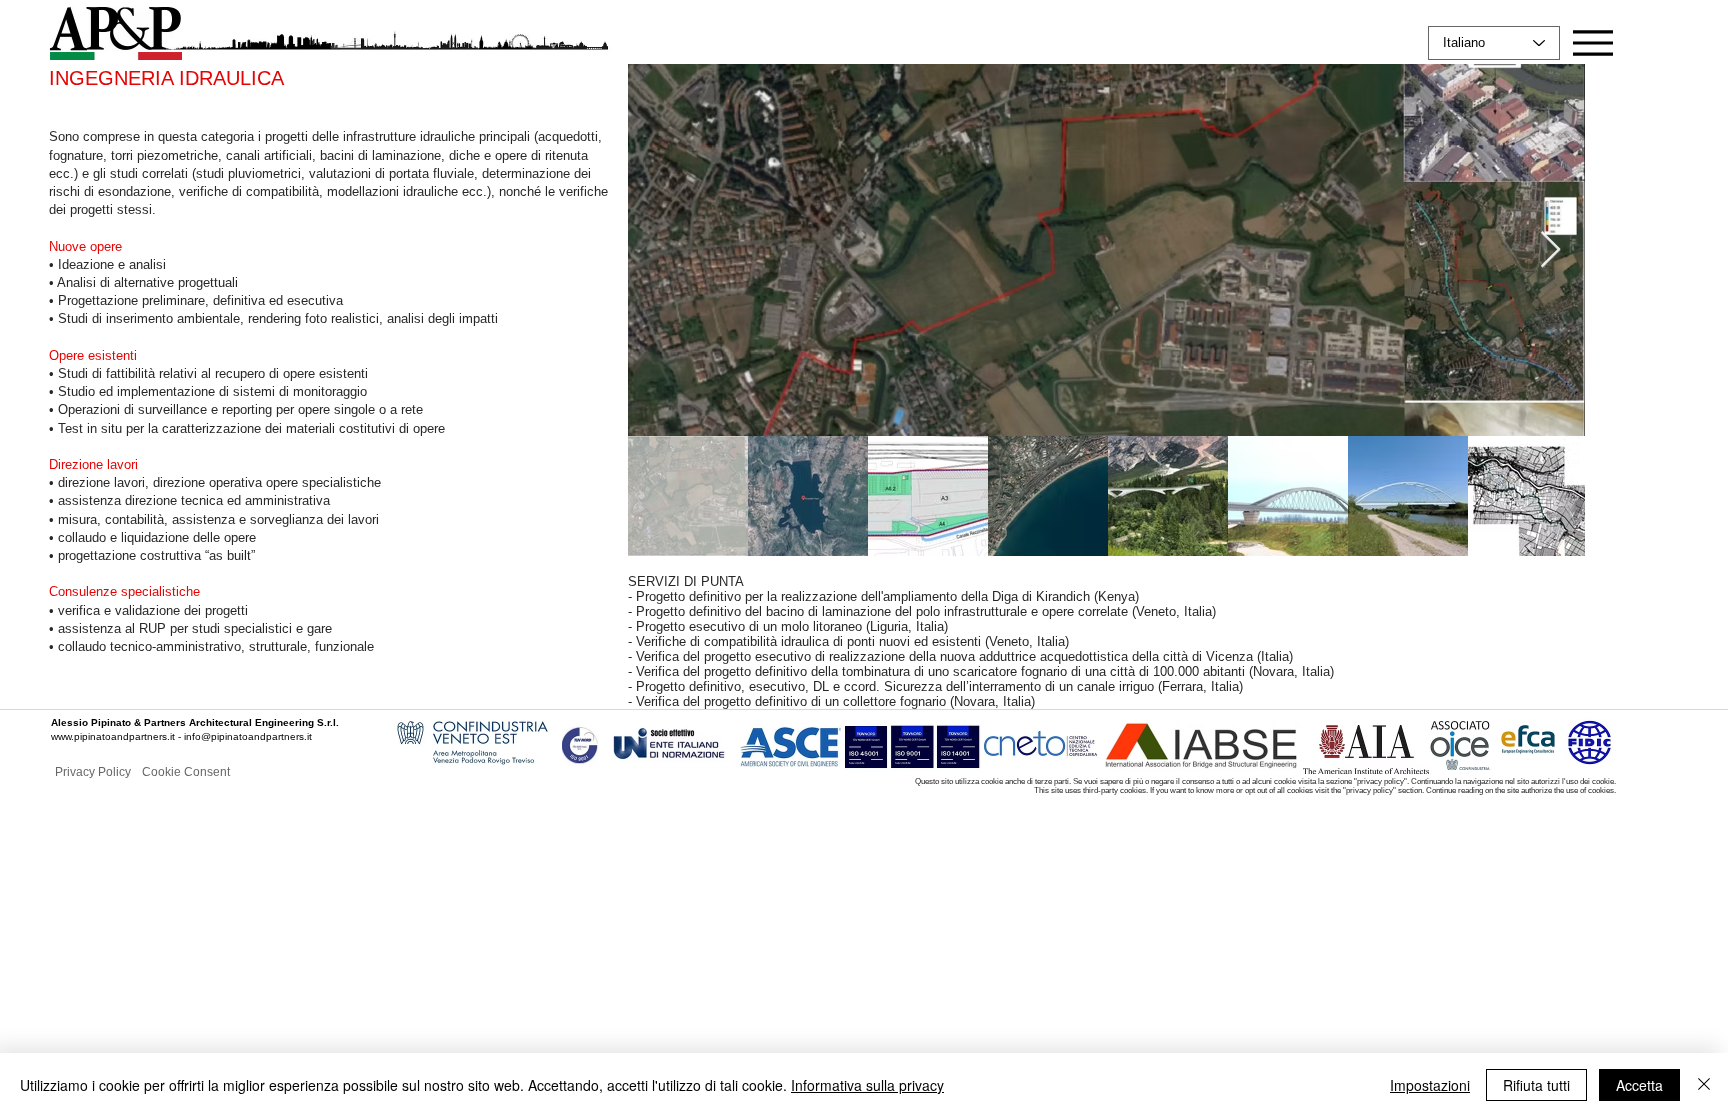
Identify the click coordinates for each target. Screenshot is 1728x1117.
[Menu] (1593, 43)
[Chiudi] (1704, 1085)
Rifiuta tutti (1536, 1085)
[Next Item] (1550, 250)
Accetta (1639, 1085)
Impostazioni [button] (1430, 1085)
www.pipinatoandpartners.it (113, 736)
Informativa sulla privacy (867, 1085)
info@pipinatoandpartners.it (248, 736)
